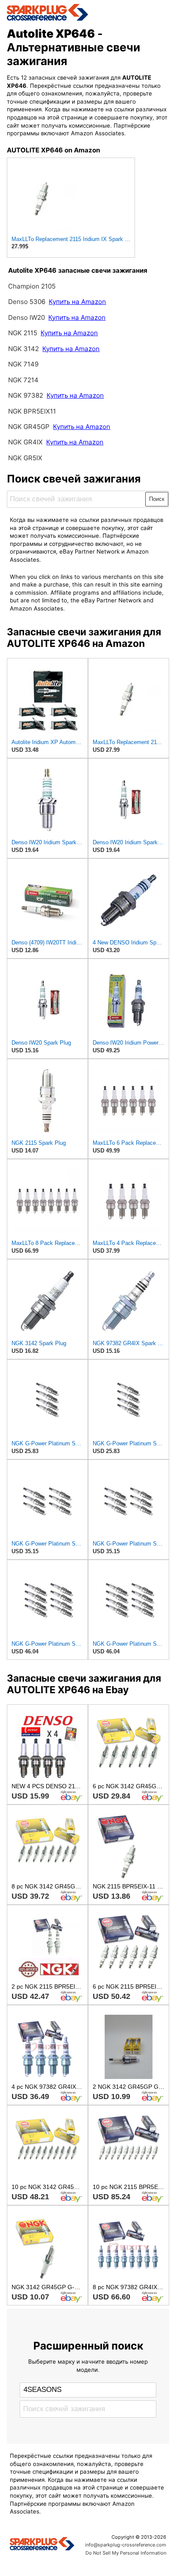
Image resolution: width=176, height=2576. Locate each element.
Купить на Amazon (77, 302)
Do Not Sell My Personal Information (126, 2553)
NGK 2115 (23, 333)
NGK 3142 (23, 349)
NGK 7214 (23, 380)
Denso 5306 (28, 302)
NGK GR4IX (25, 442)
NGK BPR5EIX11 (32, 411)
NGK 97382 (26, 395)
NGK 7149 (23, 364)
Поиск (157, 499)
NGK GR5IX (25, 458)
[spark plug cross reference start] (88, 12)
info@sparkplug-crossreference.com (126, 2545)
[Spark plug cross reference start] (42, 2545)
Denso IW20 (27, 317)
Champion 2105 (32, 286)
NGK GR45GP (29, 427)
